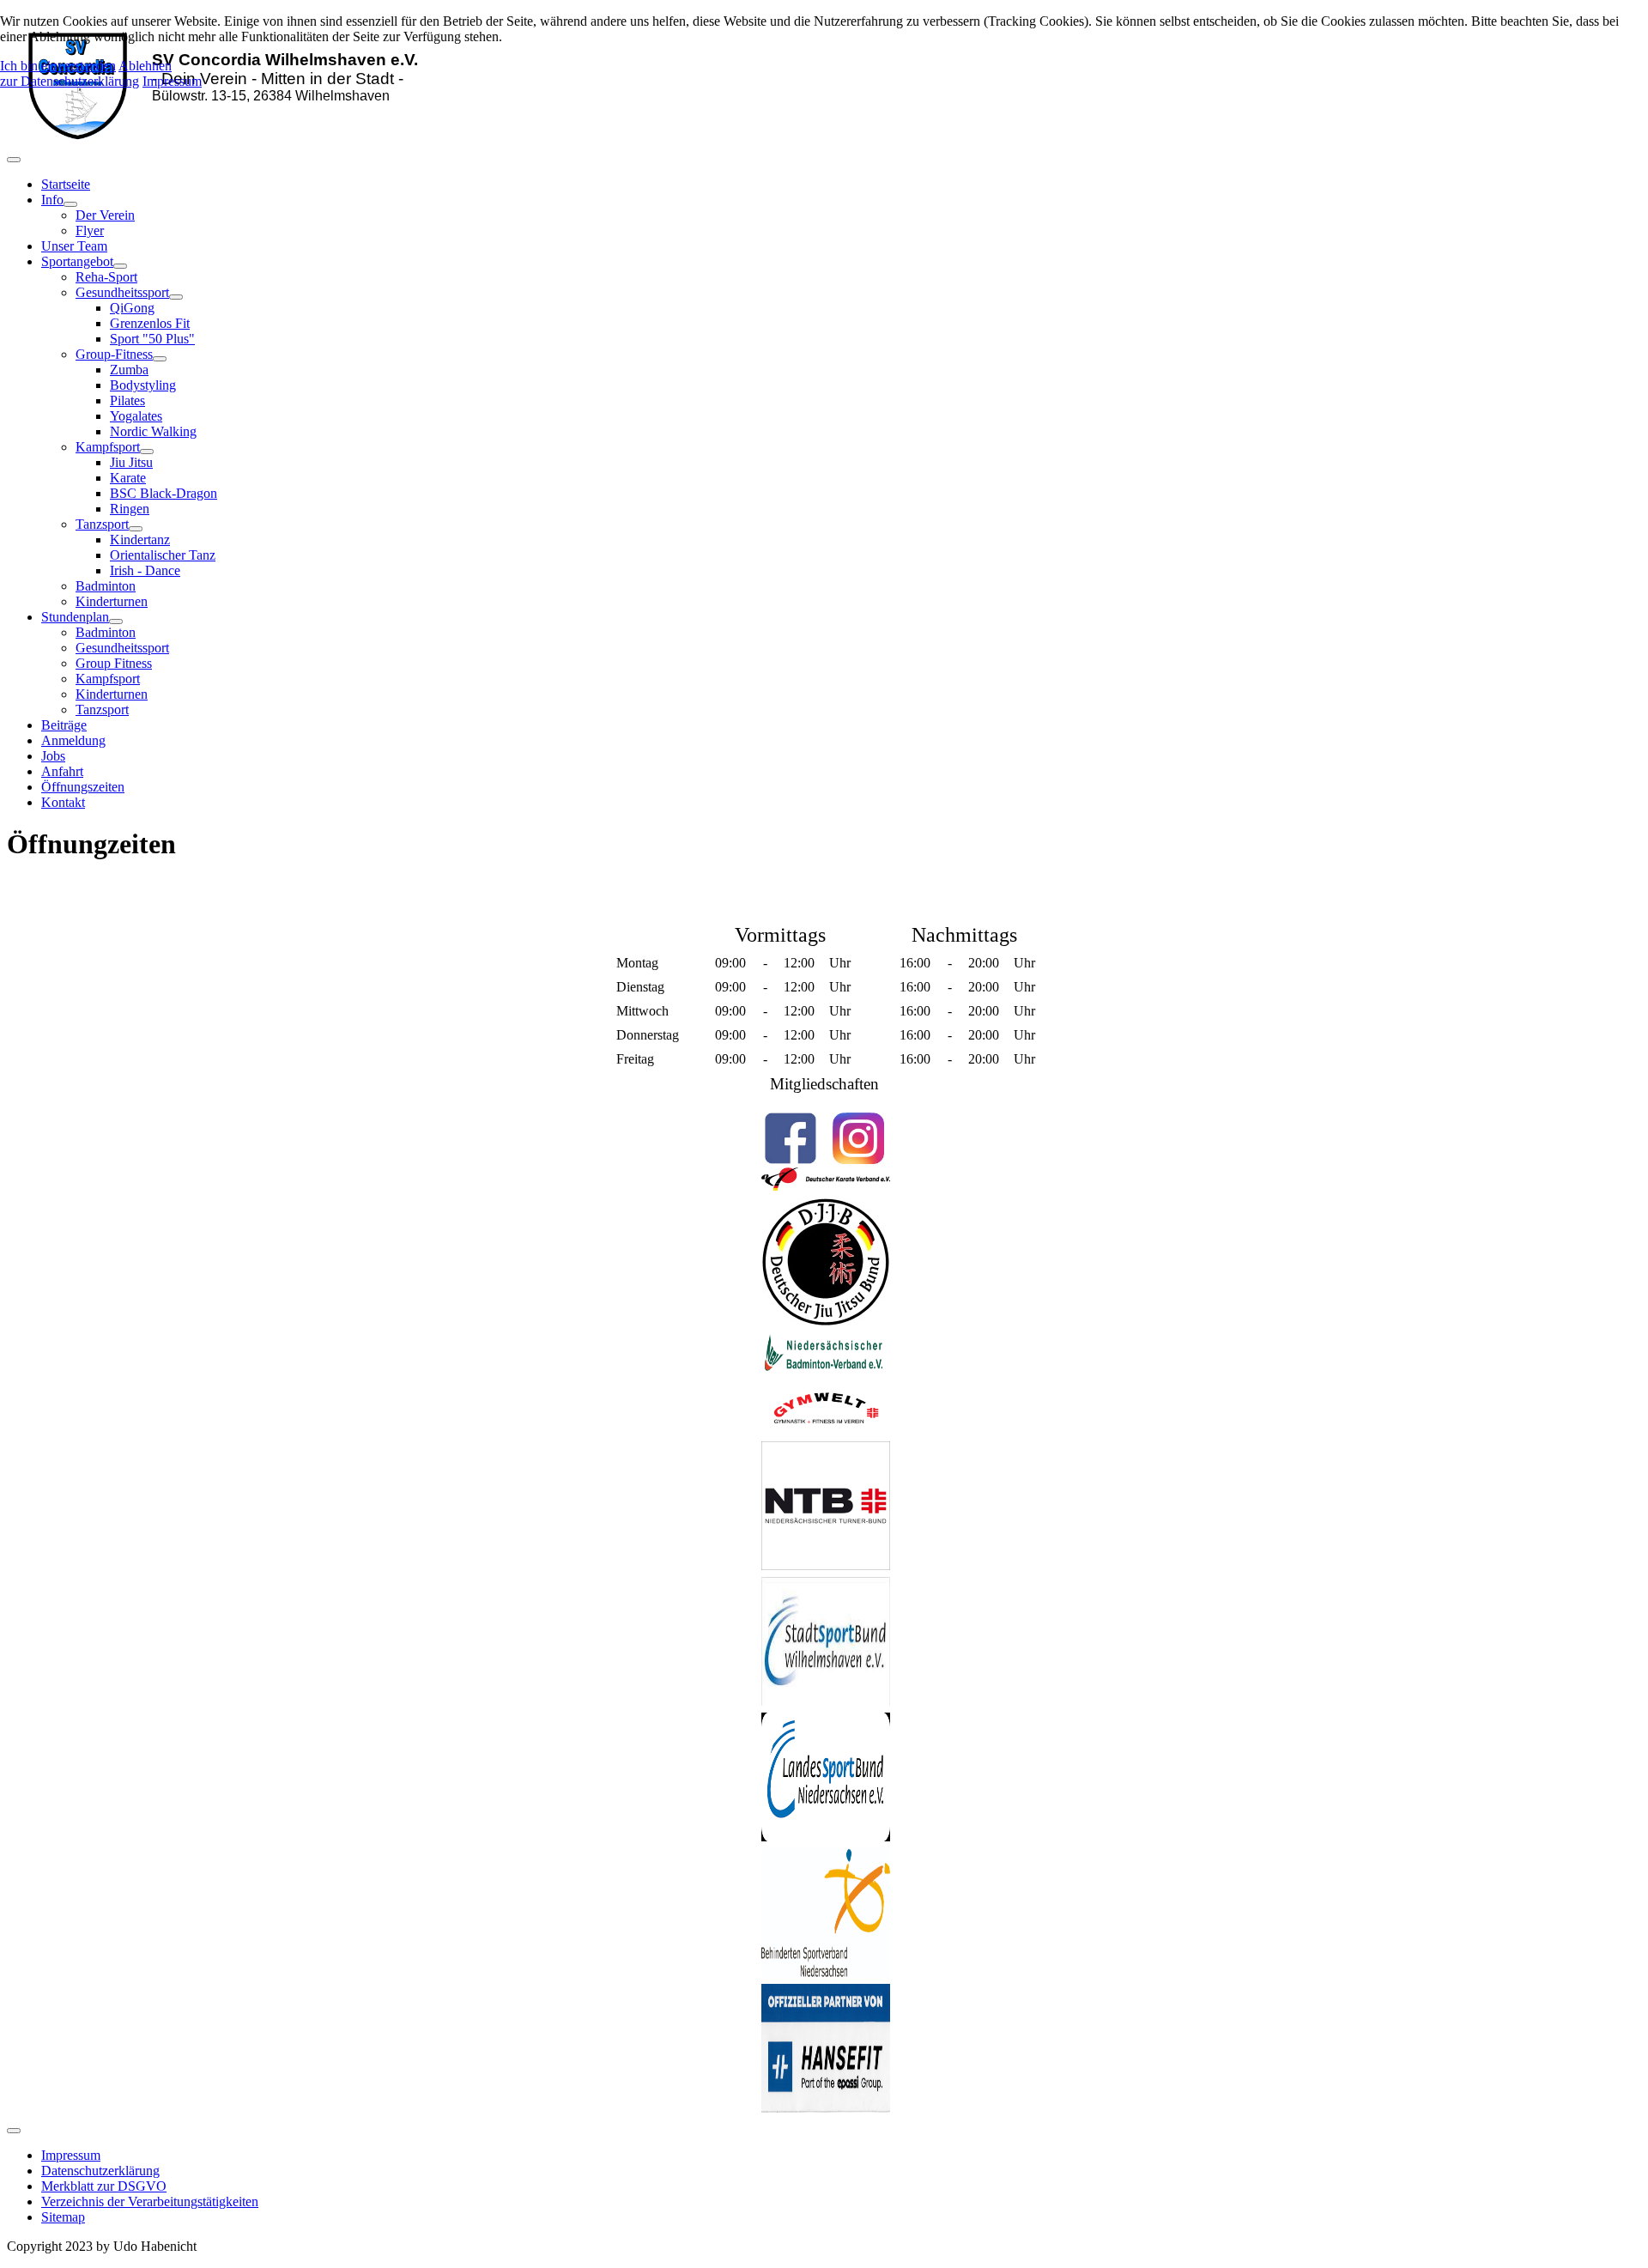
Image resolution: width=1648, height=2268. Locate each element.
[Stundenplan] (116, 622)
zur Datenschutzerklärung (70, 81)
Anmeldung (73, 740)
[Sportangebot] (120, 266)
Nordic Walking (153, 431)
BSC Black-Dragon (164, 493)
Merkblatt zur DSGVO (104, 2186)
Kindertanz (140, 540)
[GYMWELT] (826, 1430)
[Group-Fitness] (160, 359)
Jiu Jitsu (131, 462)
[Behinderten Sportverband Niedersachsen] (826, 1972)
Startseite (66, 184)
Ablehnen (145, 66)
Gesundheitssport (122, 292)
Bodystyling (143, 385)
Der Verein (105, 215)
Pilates (127, 400)
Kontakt (63, 802)
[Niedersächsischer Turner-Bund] (826, 1565)
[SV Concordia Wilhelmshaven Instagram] (858, 1138)
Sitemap (63, 2217)
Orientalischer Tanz (163, 555)
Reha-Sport (106, 277)
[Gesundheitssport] (176, 297)
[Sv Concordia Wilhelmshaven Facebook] (790, 1138)
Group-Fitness (114, 354)
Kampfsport (108, 447)
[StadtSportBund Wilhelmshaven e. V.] (826, 1701)
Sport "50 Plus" (152, 339)
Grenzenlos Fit (150, 323)
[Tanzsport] (136, 529)
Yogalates (136, 416)
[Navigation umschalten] (14, 160)
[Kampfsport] (147, 452)
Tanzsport (102, 524)
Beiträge (64, 725)
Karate (128, 478)
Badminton (106, 586)
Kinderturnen (112, 601)
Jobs (53, 756)
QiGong (132, 308)
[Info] (70, 204)
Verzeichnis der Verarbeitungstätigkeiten (150, 2201)
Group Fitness (114, 663)
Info (52, 200)
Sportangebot (77, 261)
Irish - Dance (145, 570)
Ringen (130, 509)
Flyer (90, 230)
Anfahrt (62, 771)
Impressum (71, 2155)
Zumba (129, 370)
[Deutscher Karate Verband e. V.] (826, 1186)
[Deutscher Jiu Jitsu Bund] (826, 1322)
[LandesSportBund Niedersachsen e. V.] (826, 1837)
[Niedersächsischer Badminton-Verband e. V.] (826, 1371)
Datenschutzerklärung (100, 2171)
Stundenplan (75, 617)
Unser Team (74, 246)
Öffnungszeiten (83, 787)
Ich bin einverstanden (58, 66)
